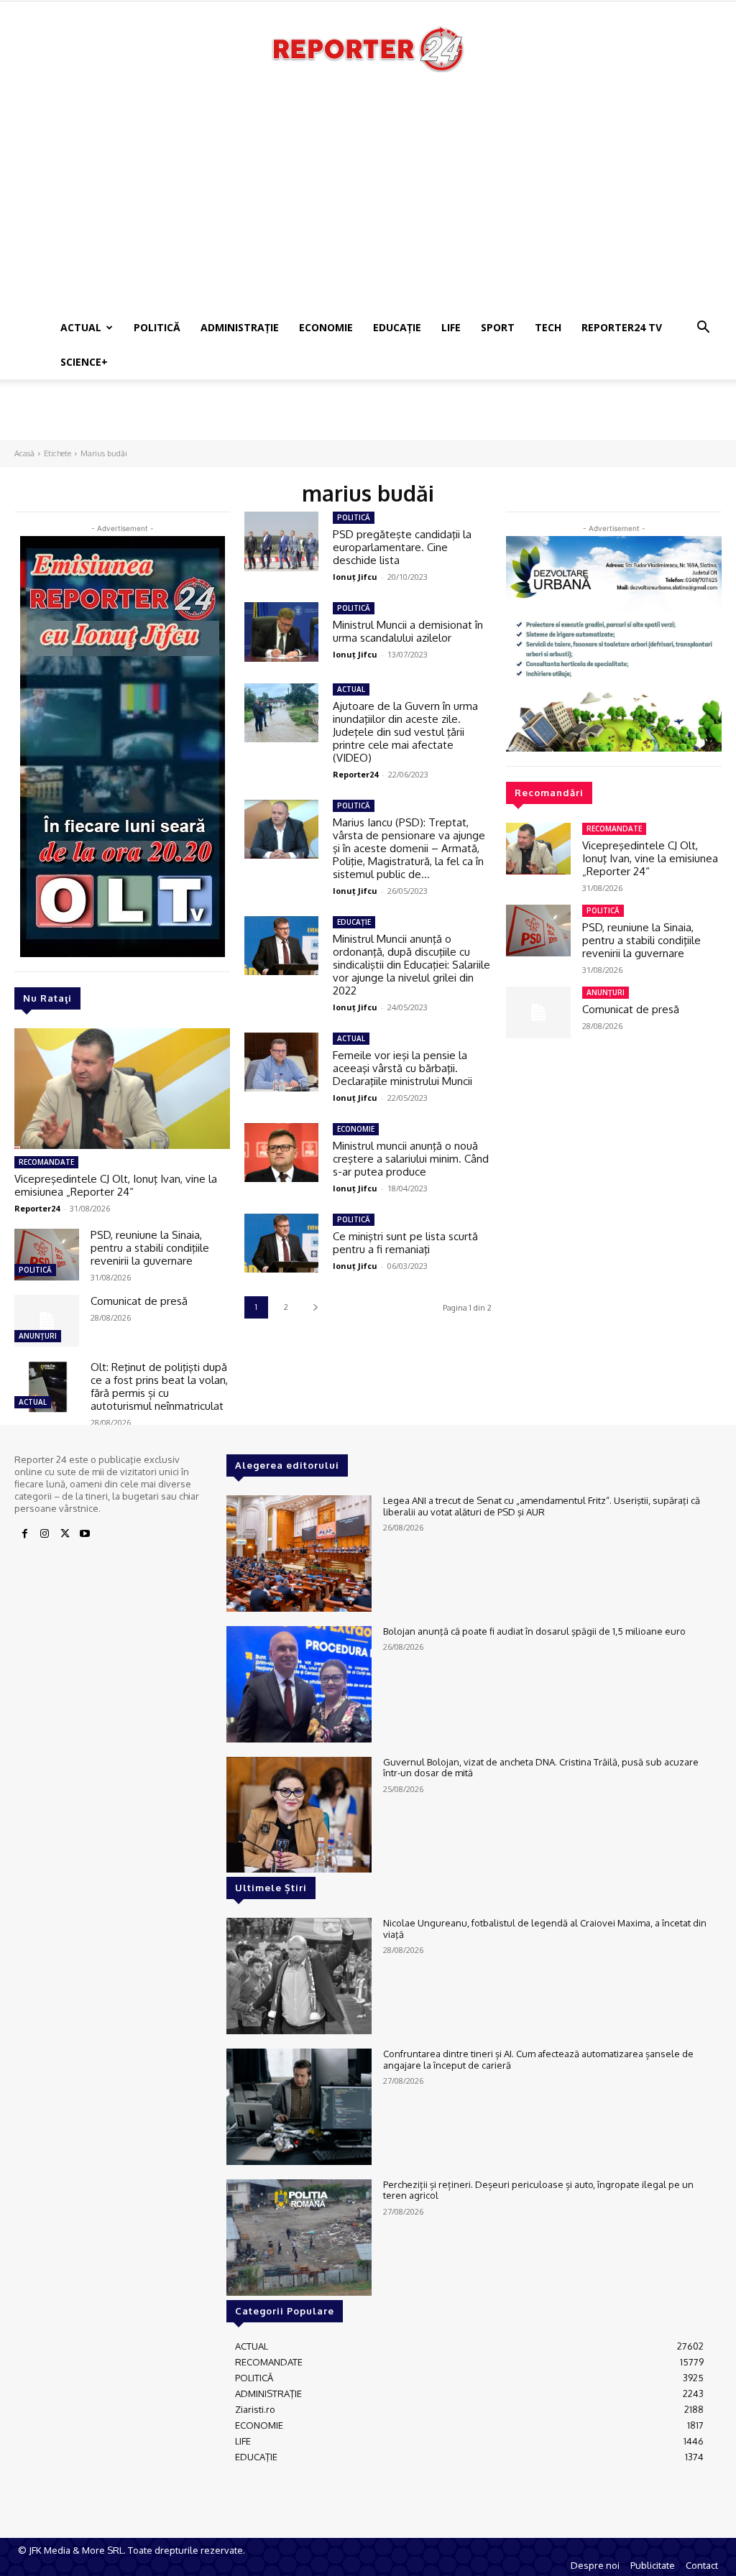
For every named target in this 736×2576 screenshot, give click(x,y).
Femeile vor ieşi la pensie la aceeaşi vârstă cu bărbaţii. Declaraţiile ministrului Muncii (402, 1068)
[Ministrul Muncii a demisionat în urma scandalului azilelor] (281, 632)
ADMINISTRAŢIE (240, 327)
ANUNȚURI (38, 1336)
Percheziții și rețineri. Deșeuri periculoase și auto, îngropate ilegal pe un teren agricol (538, 2190)
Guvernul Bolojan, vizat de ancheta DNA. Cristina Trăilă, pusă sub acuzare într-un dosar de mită (541, 1768)
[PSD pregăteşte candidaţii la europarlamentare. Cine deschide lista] (281, 541)
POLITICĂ (157, 327)
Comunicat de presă (139, 1301)
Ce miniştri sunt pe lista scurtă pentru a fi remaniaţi (405, 1243)
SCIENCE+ (84, 362)
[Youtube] (85, 1534)
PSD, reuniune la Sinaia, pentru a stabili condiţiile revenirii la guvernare (150, 1248)
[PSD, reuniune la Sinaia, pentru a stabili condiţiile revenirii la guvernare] (47, 1255)
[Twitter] (65, 1534)
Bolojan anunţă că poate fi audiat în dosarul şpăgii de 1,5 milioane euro (534, 1631)
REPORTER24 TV (622, 327)
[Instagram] (45, 1534)
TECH (548, 327)
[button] (703, 329)
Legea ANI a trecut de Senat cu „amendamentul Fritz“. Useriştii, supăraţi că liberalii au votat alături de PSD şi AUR (542, 1506)
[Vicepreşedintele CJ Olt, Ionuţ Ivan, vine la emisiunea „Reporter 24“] (122, 1089)
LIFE (451, 327)
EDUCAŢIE (397, 327)
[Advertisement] (368, 203)
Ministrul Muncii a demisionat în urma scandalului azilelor (408, 631)
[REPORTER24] (368, 49)
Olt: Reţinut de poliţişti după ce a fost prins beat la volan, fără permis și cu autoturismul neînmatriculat (159, 1386)
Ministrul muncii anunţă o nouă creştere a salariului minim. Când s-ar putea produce (411, 1159)
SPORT (498, 327)
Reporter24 (37, 1208)
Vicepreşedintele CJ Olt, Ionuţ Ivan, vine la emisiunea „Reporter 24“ (116, 1185)
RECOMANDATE (46, 1162)
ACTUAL (81, 327)
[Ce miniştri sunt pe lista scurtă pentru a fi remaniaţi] (281, 1243)
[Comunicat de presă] (47, 1321)
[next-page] (315, 1307)
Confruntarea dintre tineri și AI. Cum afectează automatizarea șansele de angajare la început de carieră (538, 2059)
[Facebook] (24, 1534)
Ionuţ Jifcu (355, 577)
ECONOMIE (326, 327)
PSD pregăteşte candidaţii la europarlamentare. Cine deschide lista (402, 547)
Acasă (24, 453)
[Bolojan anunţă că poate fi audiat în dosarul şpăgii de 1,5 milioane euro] (299, 1684)
